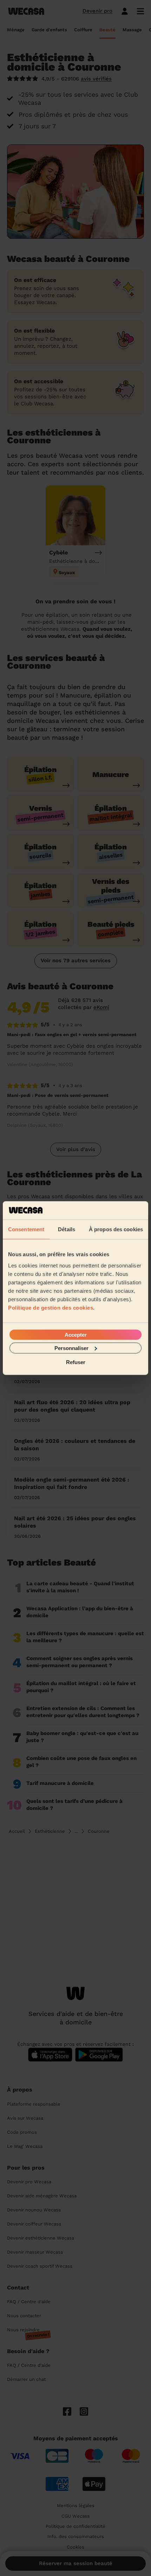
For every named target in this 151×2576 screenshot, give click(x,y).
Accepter (76, 1334)
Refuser (76, 1362)
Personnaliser (71, 1348)
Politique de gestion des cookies (51, 1307)
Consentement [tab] (26, 1229)
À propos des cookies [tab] (116, 1229)
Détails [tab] (67, 1229)
